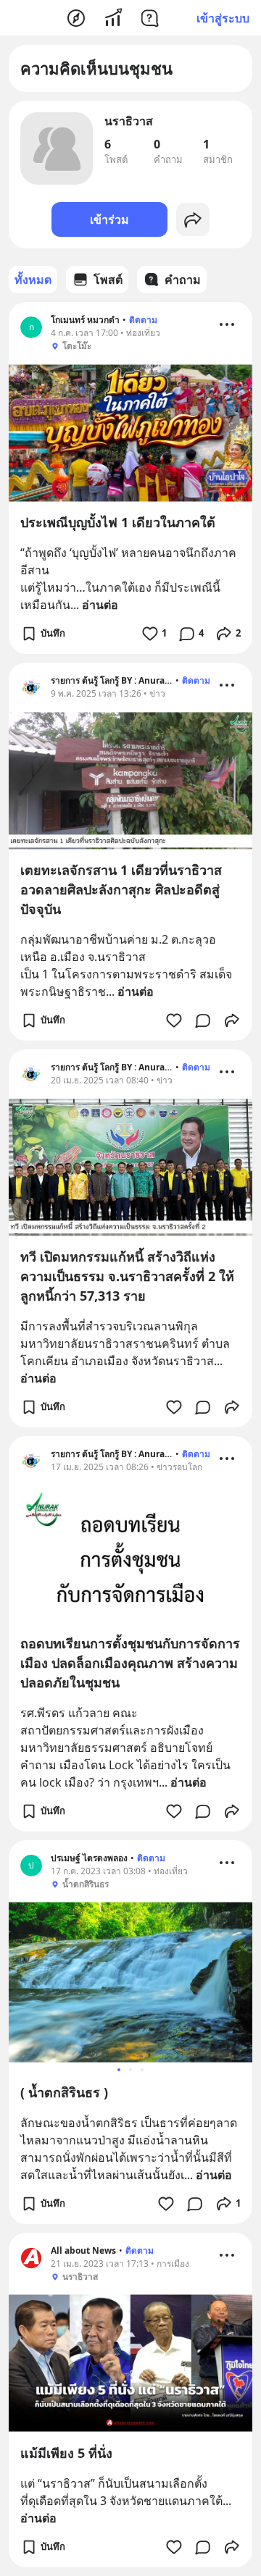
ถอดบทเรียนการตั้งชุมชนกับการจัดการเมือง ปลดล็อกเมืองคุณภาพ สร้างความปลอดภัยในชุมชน (130, 1663)
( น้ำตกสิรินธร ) (64, 2092)
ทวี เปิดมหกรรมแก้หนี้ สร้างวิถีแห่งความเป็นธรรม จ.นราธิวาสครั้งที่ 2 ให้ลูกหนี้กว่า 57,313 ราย (127, 1276)
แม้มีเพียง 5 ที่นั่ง (66, 2453)
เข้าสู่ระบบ (223, 18)
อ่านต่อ (100, 605)
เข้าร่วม (109, 219)
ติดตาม (143, 320)
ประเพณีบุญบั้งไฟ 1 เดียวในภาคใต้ (118, 522)
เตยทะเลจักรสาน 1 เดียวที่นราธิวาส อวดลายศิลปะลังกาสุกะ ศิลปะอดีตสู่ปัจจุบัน (121, 889)
